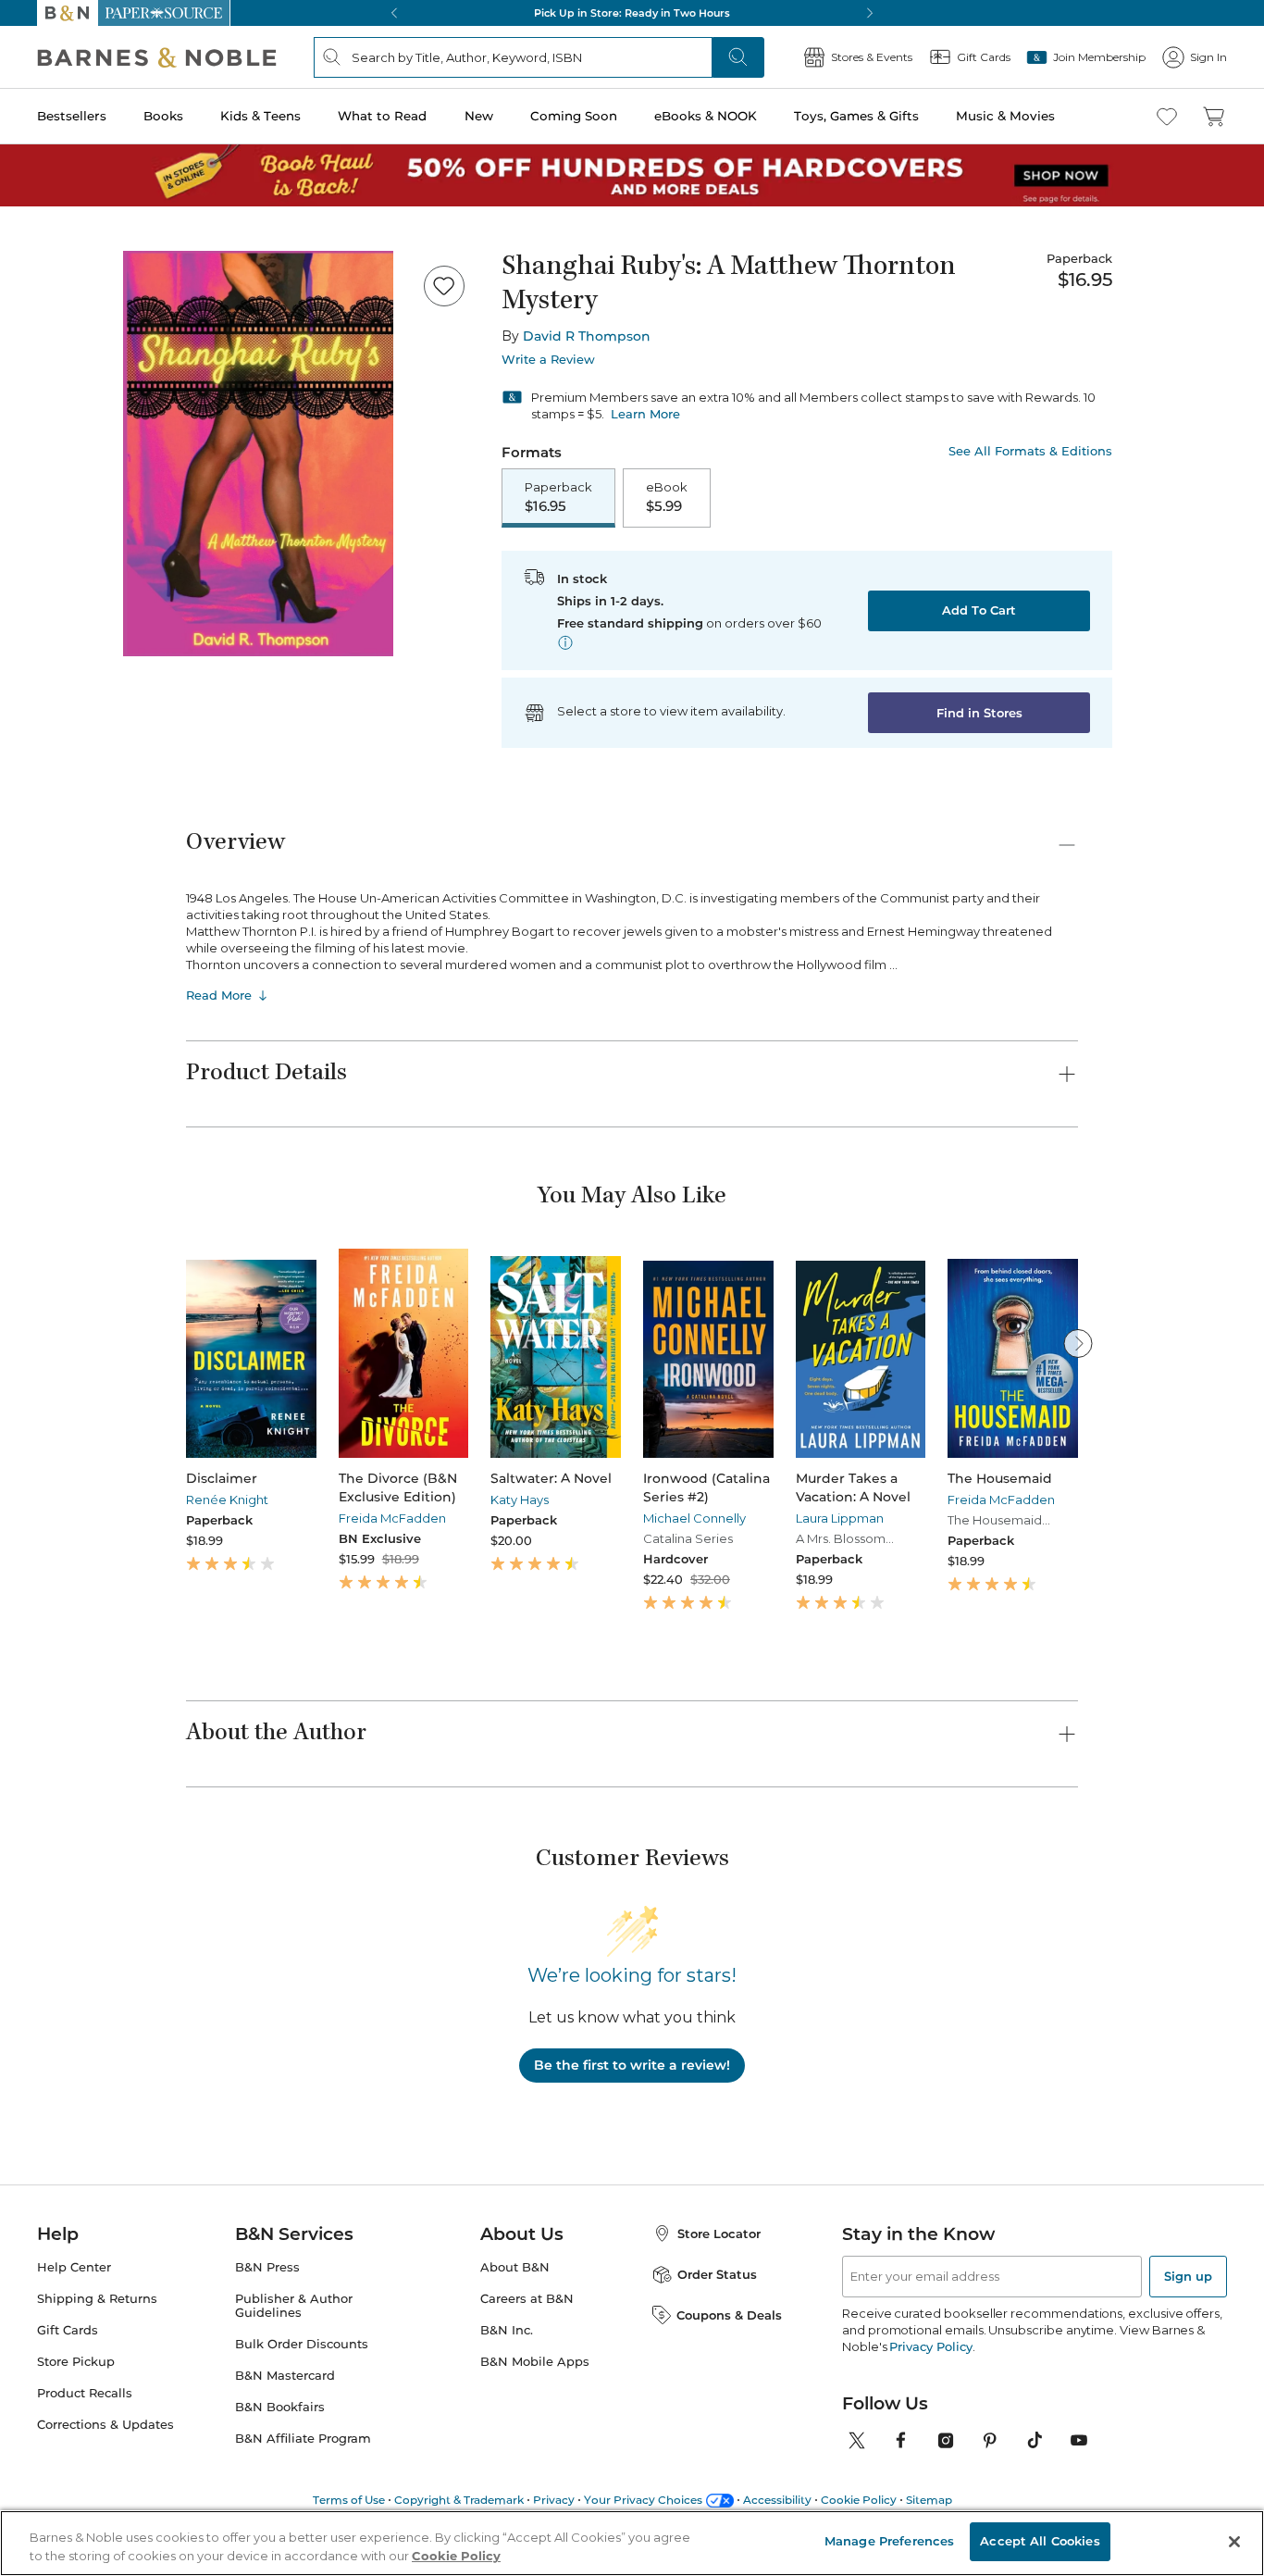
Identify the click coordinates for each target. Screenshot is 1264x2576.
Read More (219, 995)
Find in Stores (979, 713)
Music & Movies (1005, 116)
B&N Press (267, 2267)
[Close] (1234, 2542)
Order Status (717, 2274)
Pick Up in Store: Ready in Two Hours (632, 13)
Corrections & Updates (105, 2425)
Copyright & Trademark (459, 2500)
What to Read (382, 116)
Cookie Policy (859, 2500)
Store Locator (719, 2234)
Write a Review (548, 360)
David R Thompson (587, 336)
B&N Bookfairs (280, 2407)
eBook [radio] (667, 497)
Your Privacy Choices (643, 2500)
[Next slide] (1078, 1343)
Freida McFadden (392, 1518)
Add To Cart (979, 610)
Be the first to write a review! (632, 2065)
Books (163, 116)
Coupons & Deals (729, 2315)
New (479, 116)
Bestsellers (72, 116)
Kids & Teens (260, 116)
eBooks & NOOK (706, 116)
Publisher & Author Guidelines (294, 2306)
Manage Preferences (889, 2541)
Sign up (1188, 2276)
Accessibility (777, 2500)
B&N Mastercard (285, 2376)
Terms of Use (349, 2500)
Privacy (554, 2500)
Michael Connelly (694, 1518)
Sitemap (929, 2500)
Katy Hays (520, 1500)
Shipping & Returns (97, 2299)
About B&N (515, 2267)
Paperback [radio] (558, 497)
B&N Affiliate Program (303, 2439)
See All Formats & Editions (1030, 451)
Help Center (74, 2267)
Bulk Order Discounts (302, 2344)
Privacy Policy (930, 2346)
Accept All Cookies (1040, 2541)
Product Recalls (85, 2393)
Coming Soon (574, 116)
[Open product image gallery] (258, 454)
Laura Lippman (840, 1518)
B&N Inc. (507, 2330)
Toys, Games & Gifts (856, 116)
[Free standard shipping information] (565, 642)
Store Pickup (76, 2362)
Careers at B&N (527, 2299)
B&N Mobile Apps (535, 2362)
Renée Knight (227, 1500)
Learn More (645, 414)
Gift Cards (68, 2330)
